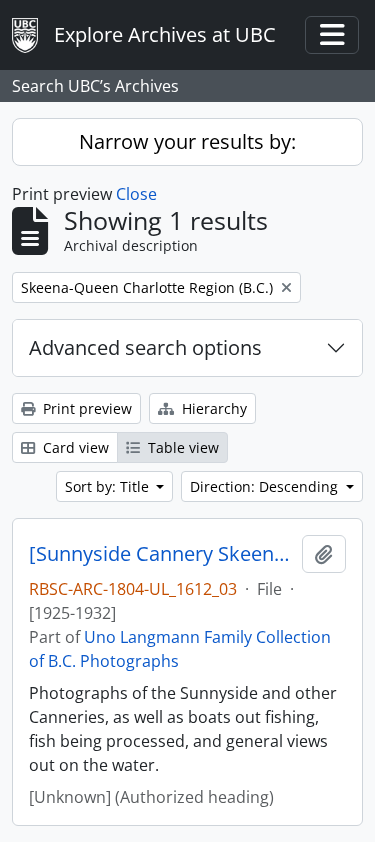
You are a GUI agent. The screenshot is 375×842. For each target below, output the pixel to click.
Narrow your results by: (187, 141)
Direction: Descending (266, 486)
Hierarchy (212, 408)
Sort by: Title (109, 486)
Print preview (85, 408)
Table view (181, 447)
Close (136, 194)
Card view (74, 447)
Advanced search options (145, 347)
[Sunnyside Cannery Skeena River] (161, 554)
